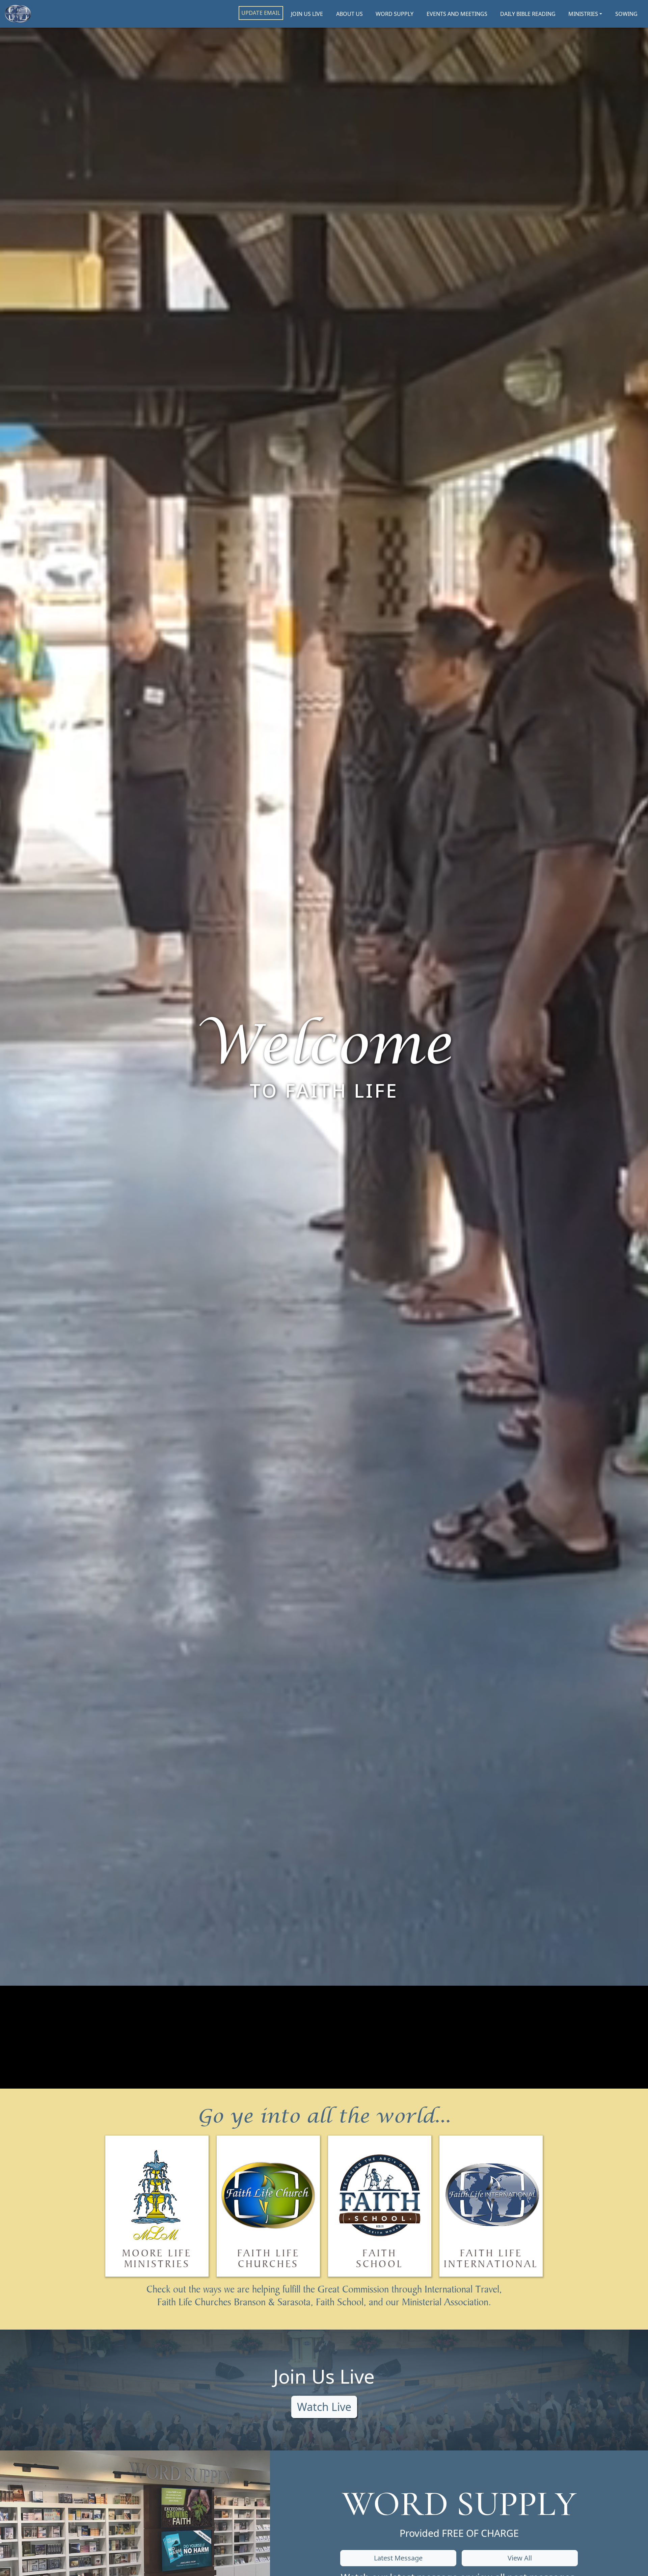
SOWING (626, 14)
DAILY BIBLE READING (528, 14)
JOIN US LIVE (307, 14)
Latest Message (398, 2558)
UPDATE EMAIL (261, 13)
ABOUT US (349, 14)
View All (520, 2558)
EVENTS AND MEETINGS (457, 14)
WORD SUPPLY (395, 14)
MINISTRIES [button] (583, 14)
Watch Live (324, 2407)
